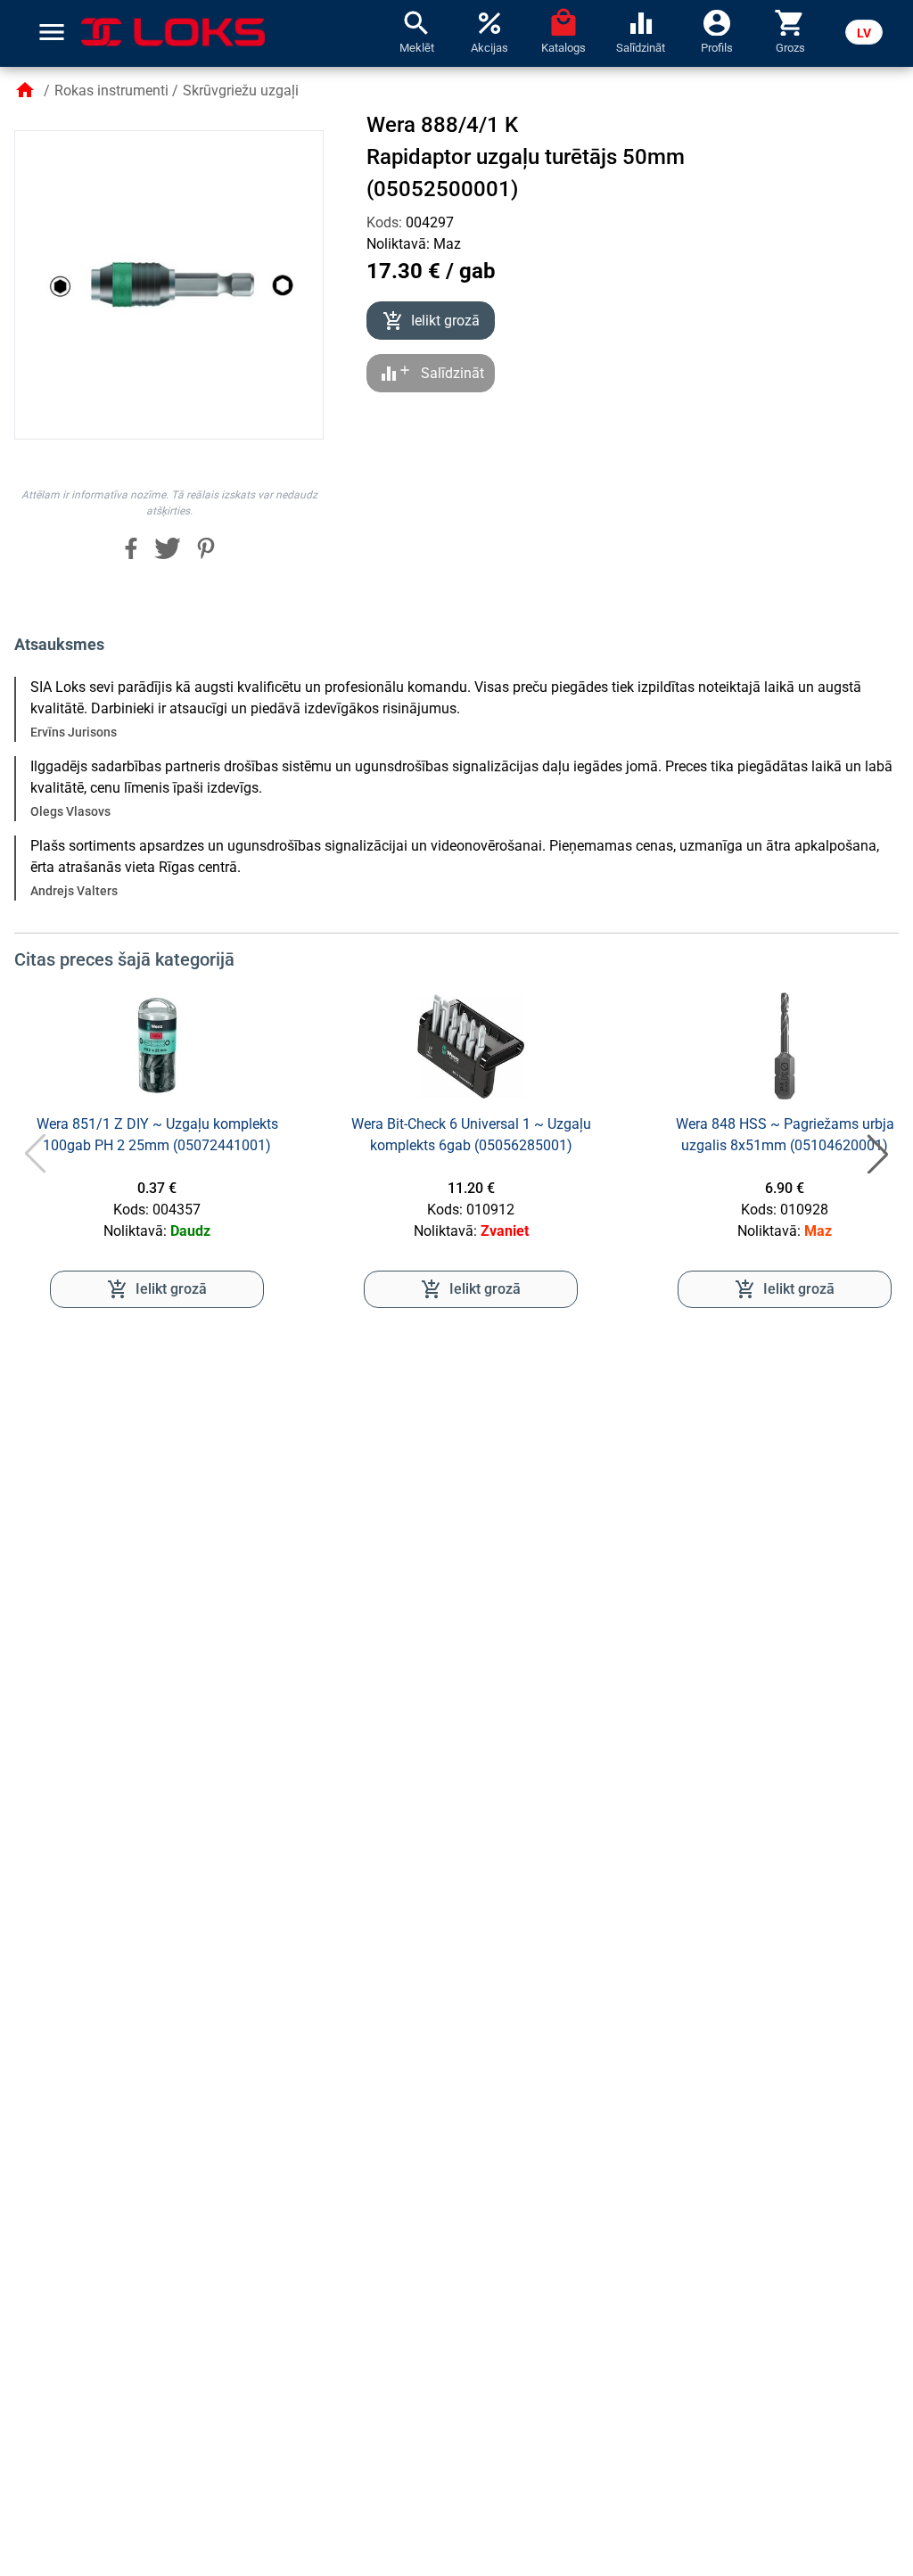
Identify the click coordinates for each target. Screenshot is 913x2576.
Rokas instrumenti (111, 91)
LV (864, 33)
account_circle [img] (717, 21)
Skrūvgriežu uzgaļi (241, 91)
